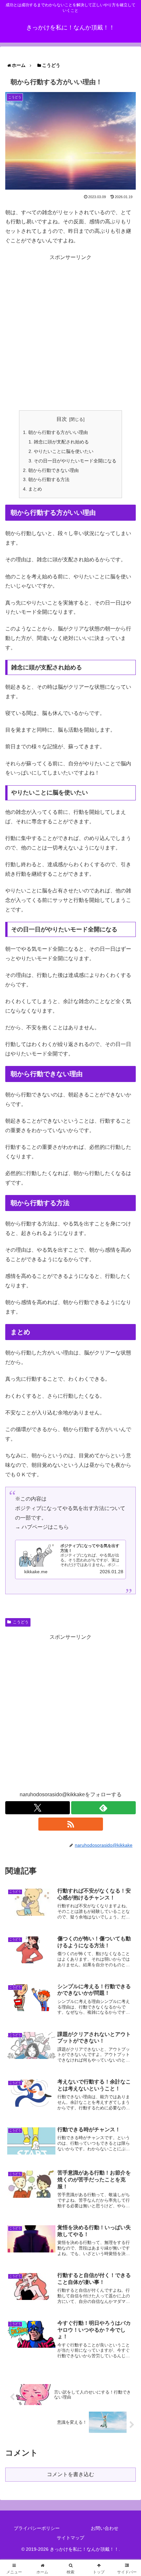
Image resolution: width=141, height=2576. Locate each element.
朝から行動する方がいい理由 (58, 432)
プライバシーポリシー (37, 2528)
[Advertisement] (70, 333)
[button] (125, 1519)
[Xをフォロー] (38, 1808)
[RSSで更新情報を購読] (71, 1824)
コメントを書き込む (70, 2474)
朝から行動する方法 (49, 479)
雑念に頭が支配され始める (61, 442)
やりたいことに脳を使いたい (64, 451)
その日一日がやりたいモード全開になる (75, 461)
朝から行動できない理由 (53, 470)
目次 (62, 419)
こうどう (21, 1622)
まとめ (35, 489)
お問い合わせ (105, 2528)
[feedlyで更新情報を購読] (103, 1808)
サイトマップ (70, 2538)
